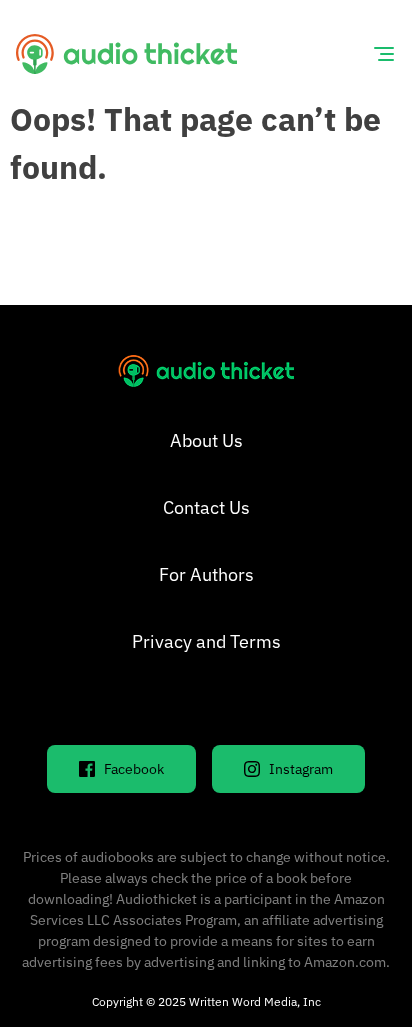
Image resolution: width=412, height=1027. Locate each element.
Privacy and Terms (206, 641)
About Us (206, 440)
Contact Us (206, 507)
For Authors (206, 574)
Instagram (301, 769)
